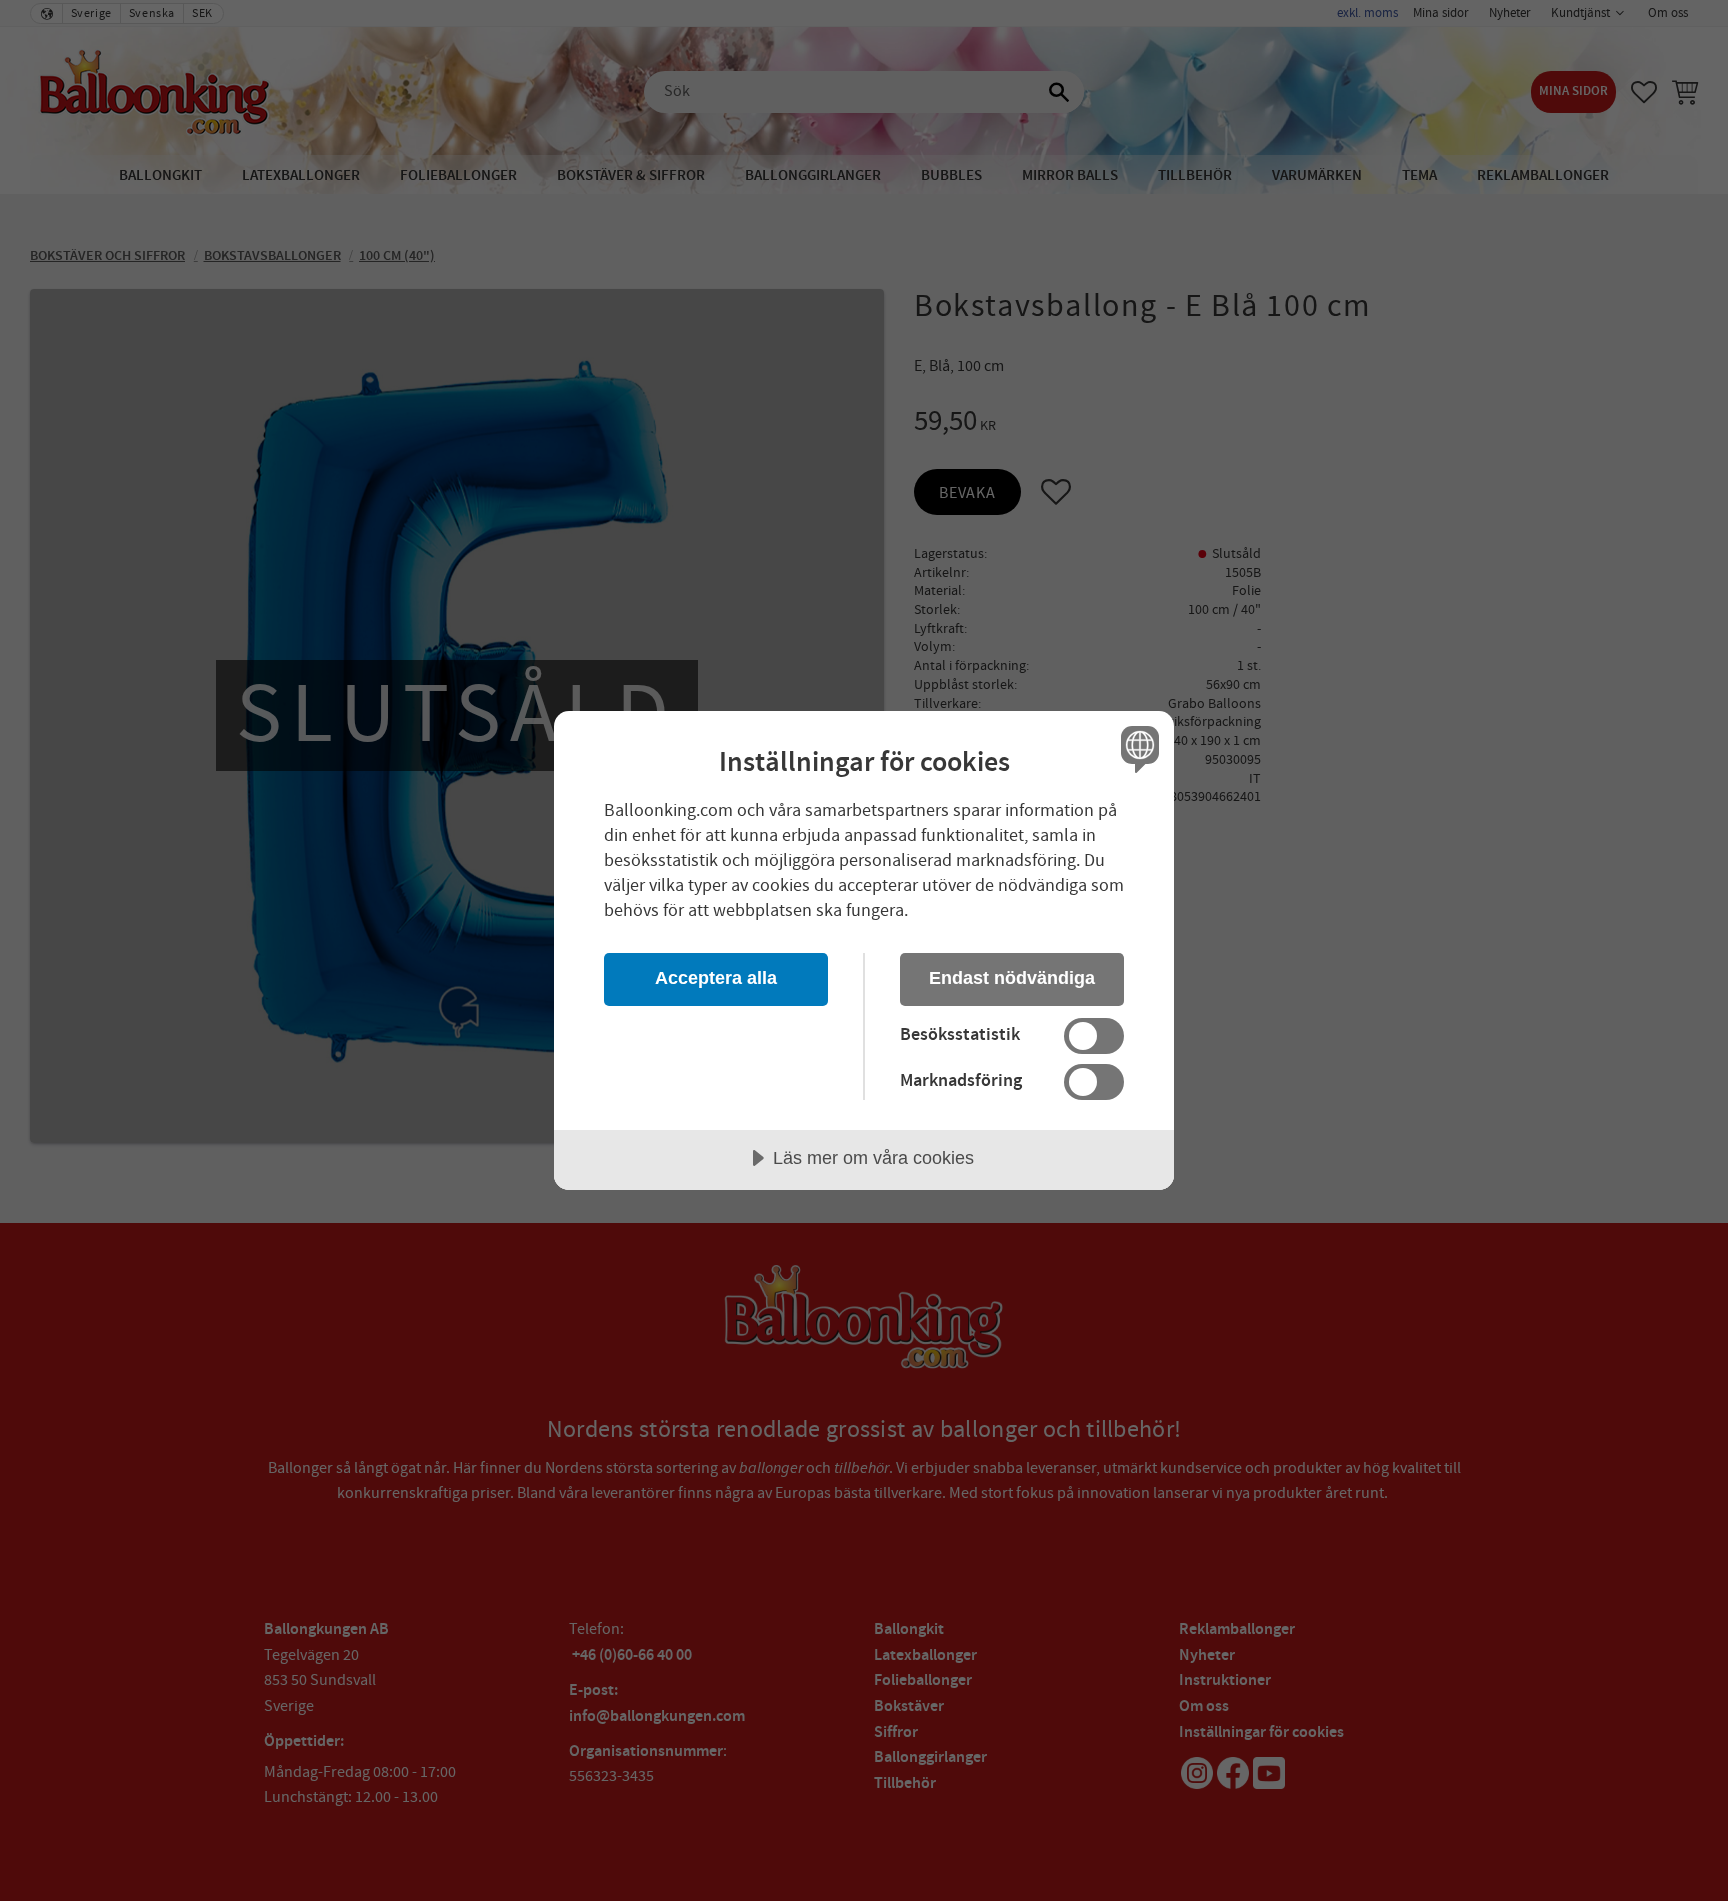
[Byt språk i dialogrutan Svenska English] (1136, 748)
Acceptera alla (716, 978)
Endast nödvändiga (1012, 978)
